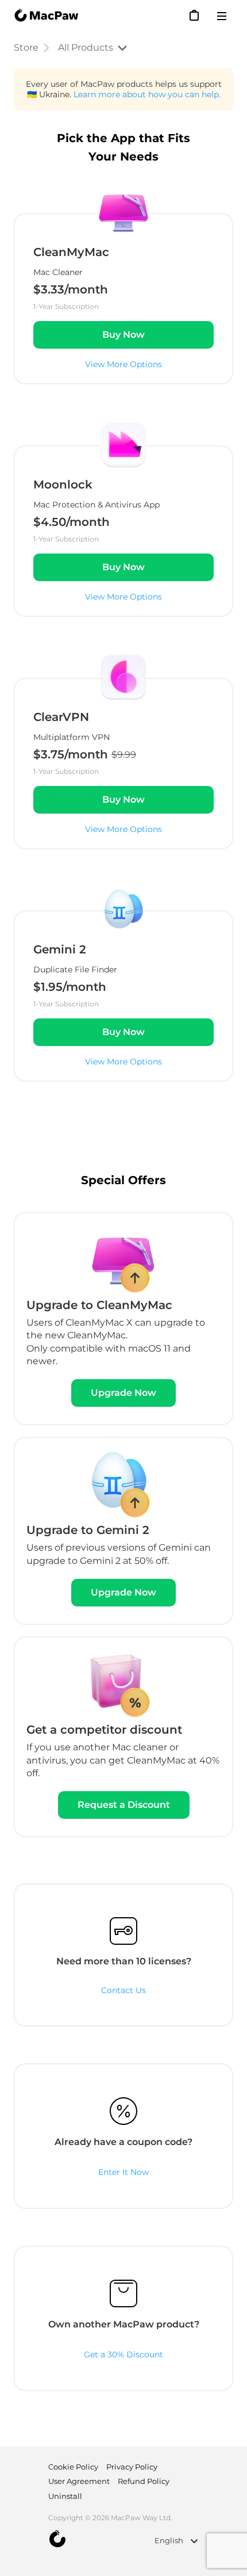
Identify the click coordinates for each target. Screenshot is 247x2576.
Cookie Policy (73, 2467)
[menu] (225, 16)
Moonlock (63, 484)
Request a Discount (124, 1805)
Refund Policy (144, 2481)
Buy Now (123, 335)
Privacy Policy (132, 2467)
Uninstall (65, 2496)
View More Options (123, 364)
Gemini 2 (60, 949)
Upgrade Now (123, 1393)
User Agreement (79, 2481)
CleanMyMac (71, 252)
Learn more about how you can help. (147, 94)
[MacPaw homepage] (46, 16)
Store (26, 47)
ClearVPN (61, 717)
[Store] (195, 15)
